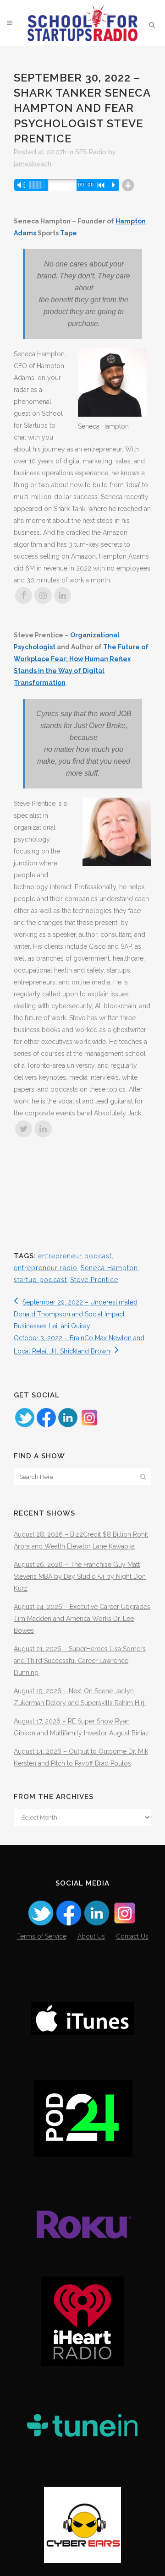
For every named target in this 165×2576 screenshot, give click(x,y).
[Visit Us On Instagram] (89, 1426)
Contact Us (132, 1936)
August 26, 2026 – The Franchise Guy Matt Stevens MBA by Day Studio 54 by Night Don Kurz (80, 1576)
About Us (91, 1936)
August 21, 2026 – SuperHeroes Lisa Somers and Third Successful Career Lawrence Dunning (80, 1661)
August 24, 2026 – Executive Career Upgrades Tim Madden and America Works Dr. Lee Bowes (82, 1619)
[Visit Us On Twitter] (25, 1426)
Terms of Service (42, 1936)
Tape (69, 233)
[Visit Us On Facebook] (46, 1426)
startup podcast (40, 1280)
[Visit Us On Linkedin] (68, 1426)
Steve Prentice (94, 1280)
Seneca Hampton (109, 1268)
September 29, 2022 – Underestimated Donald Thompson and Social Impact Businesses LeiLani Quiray (76, 1314)
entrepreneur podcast (75, 1256)
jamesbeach (33, 164)
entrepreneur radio (46, 1268)
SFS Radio (91, 152)
